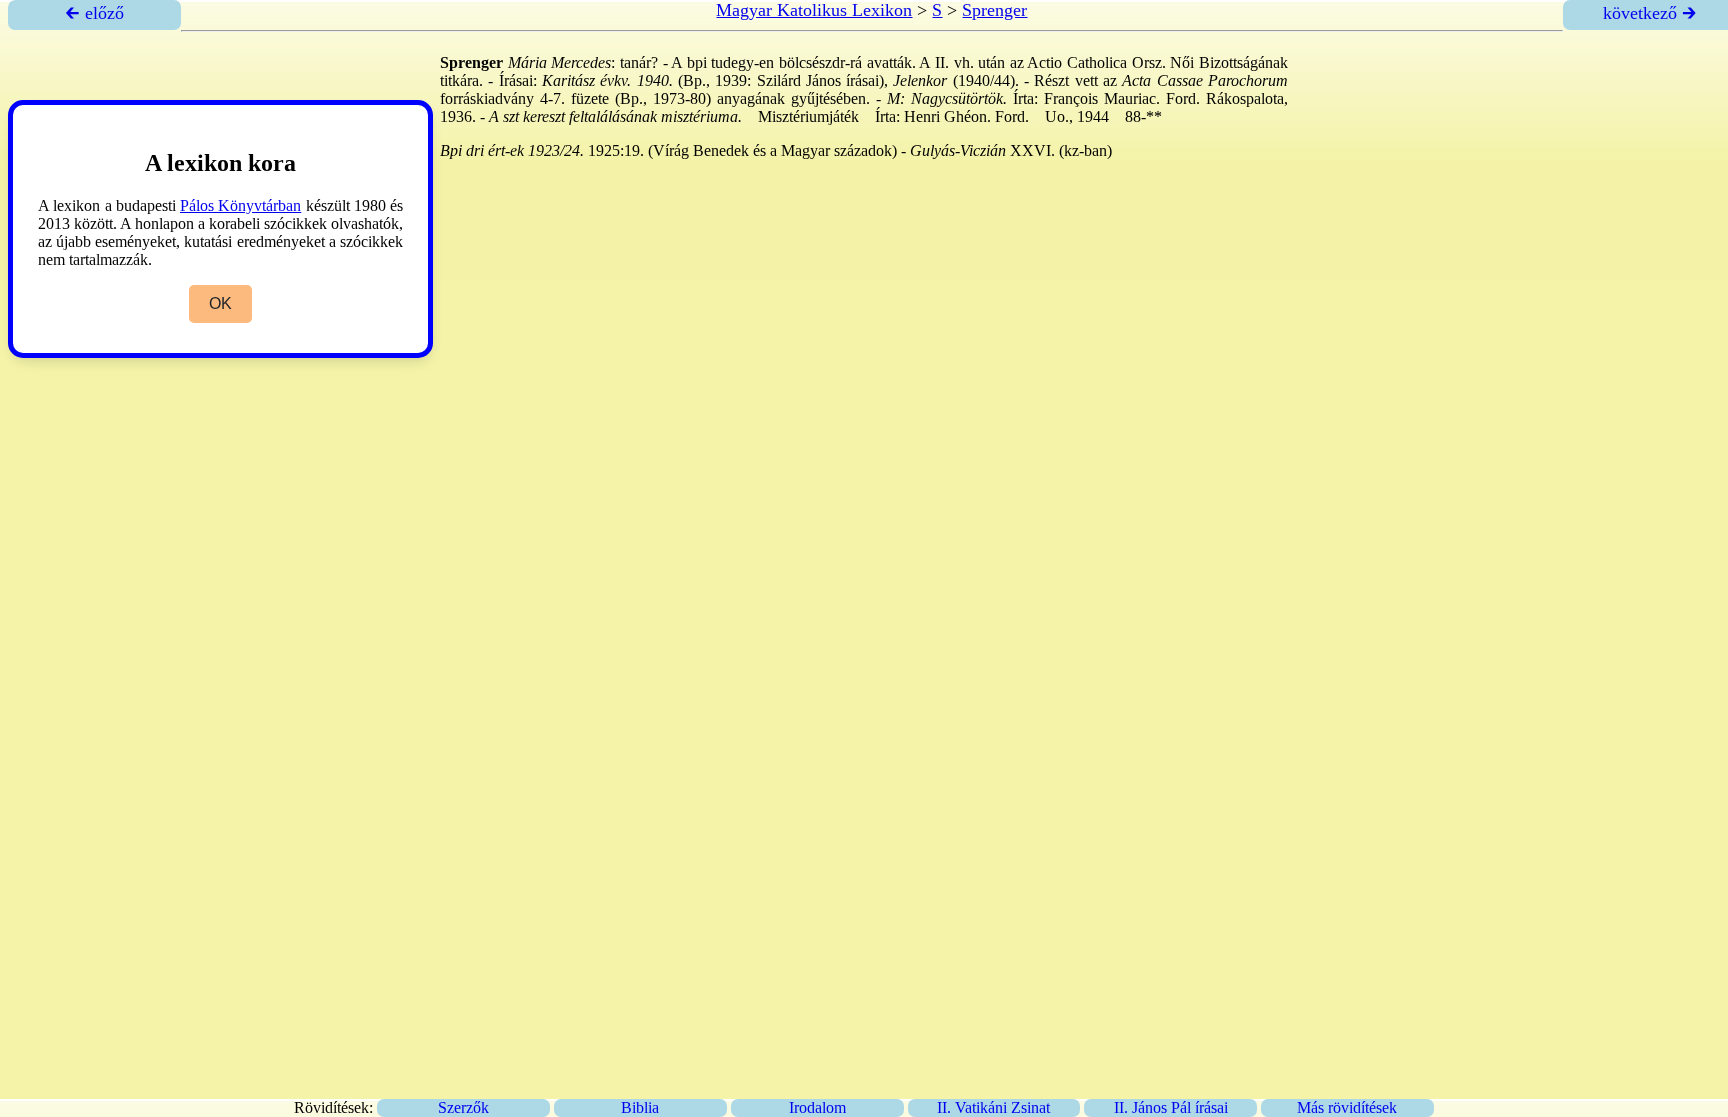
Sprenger (994, 10)
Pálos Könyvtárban (240, 205)
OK (220, 303)
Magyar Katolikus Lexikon (814, 10)
